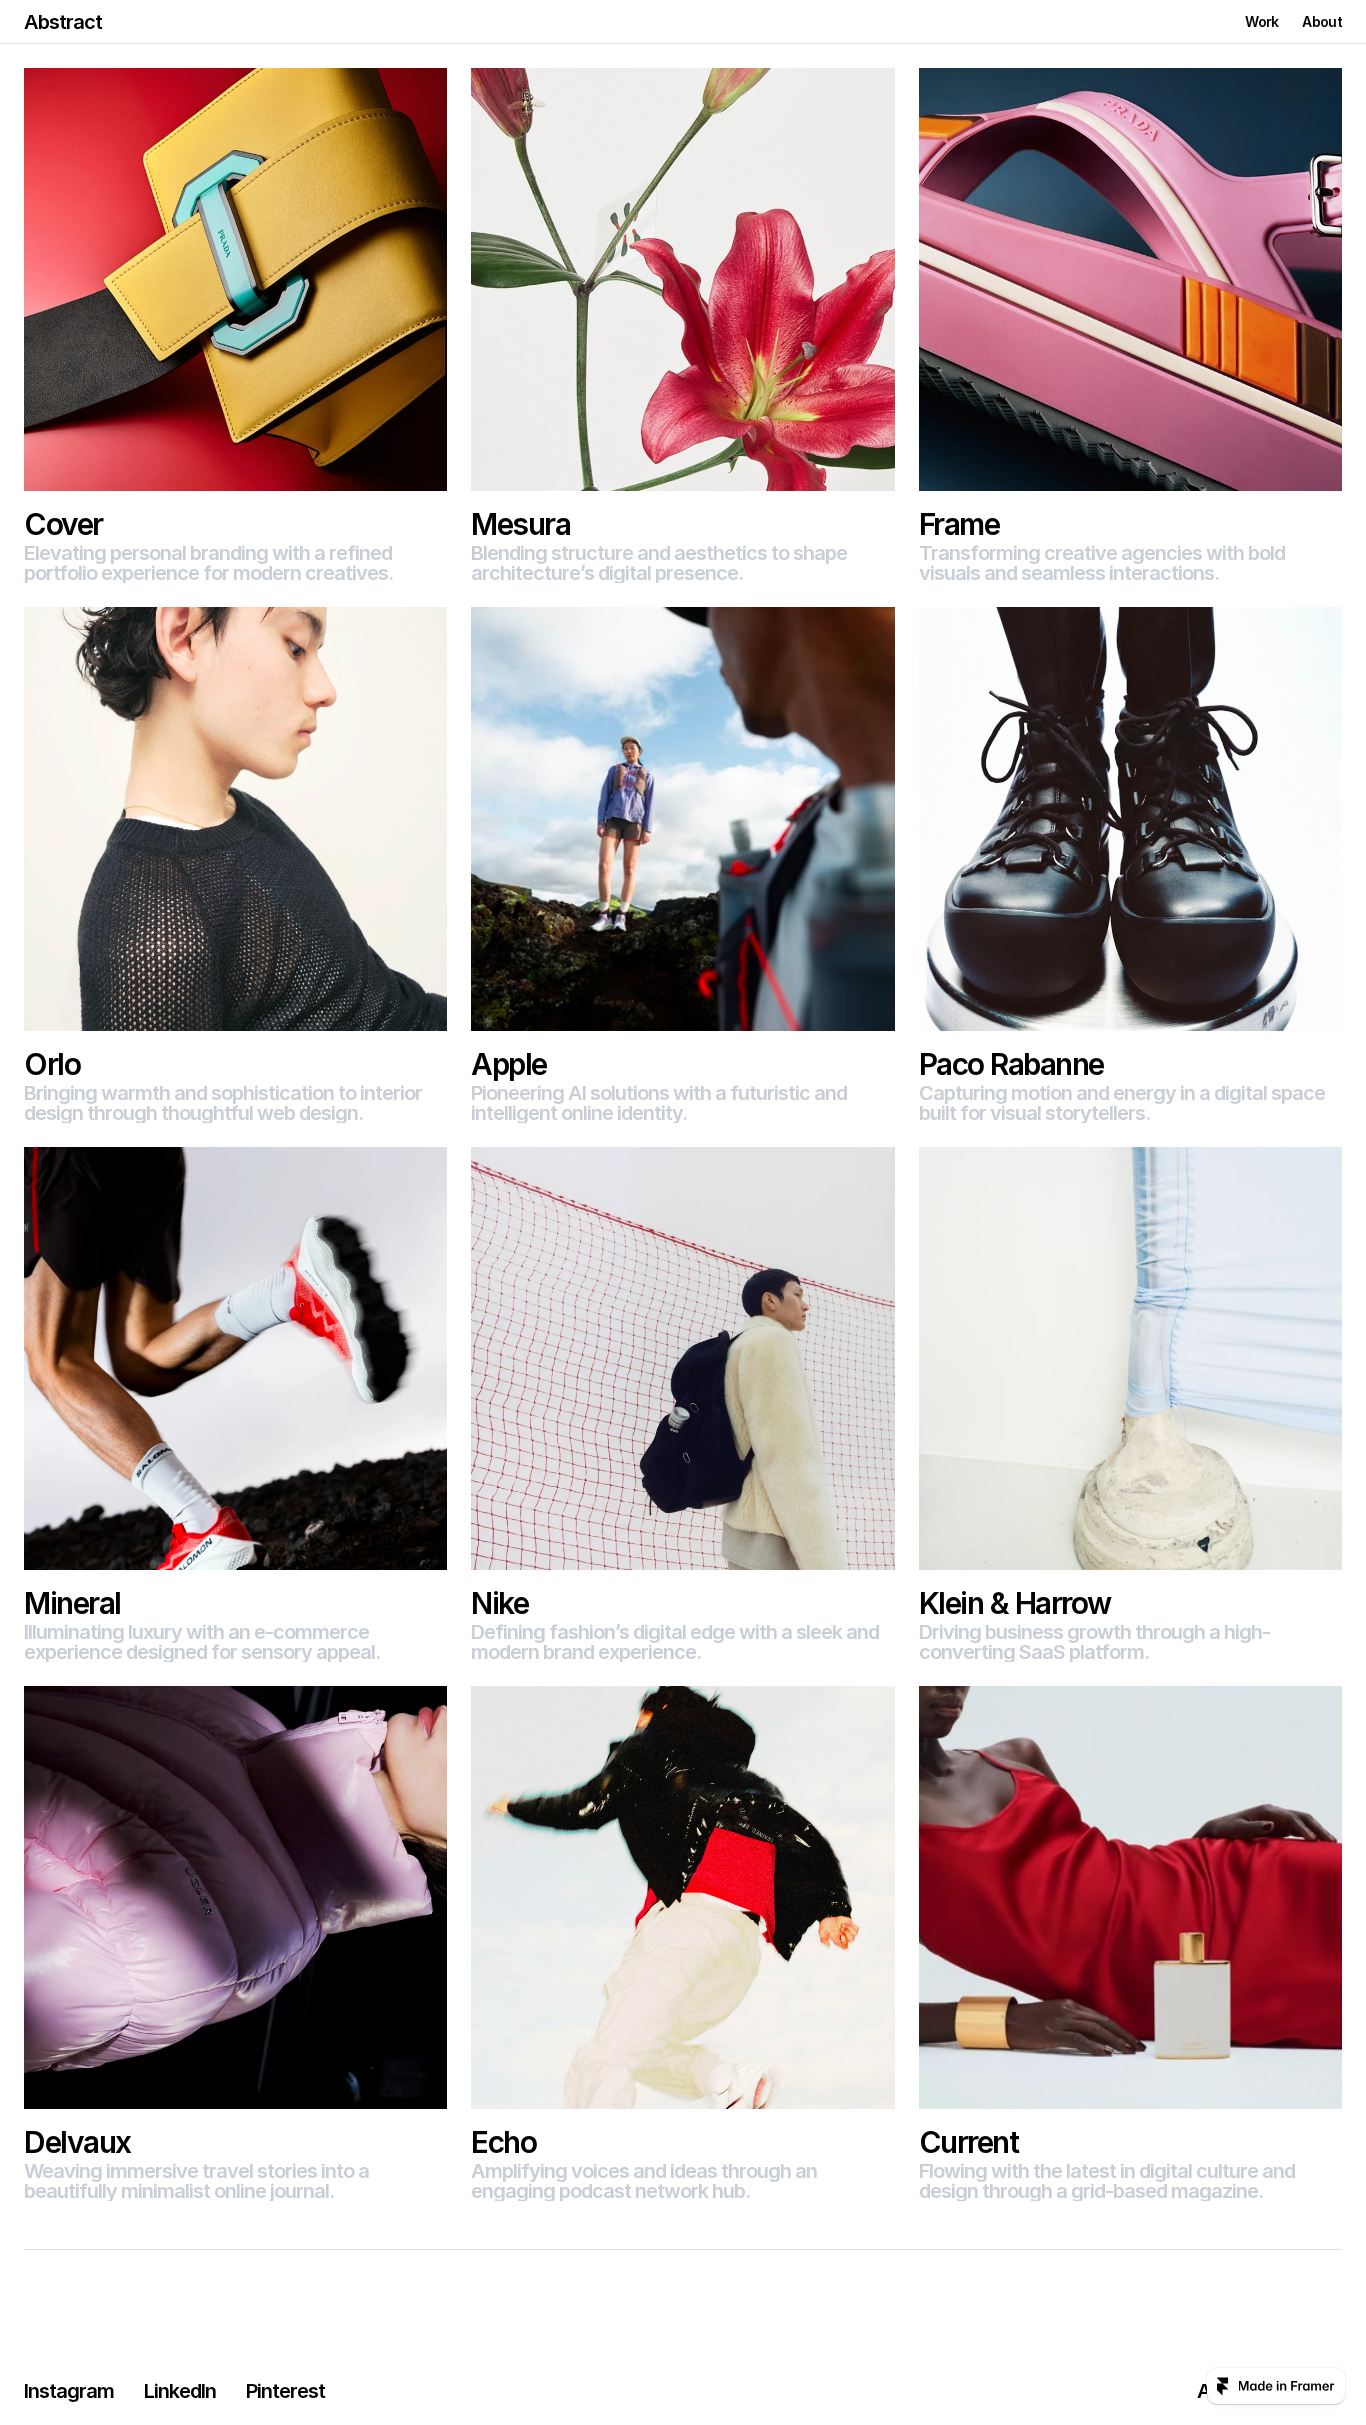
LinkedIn (180, 2391)
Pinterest (285, 2391)
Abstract (63, 22)
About (1322, 21)
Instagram (69, 2391)
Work (1261, 21)
